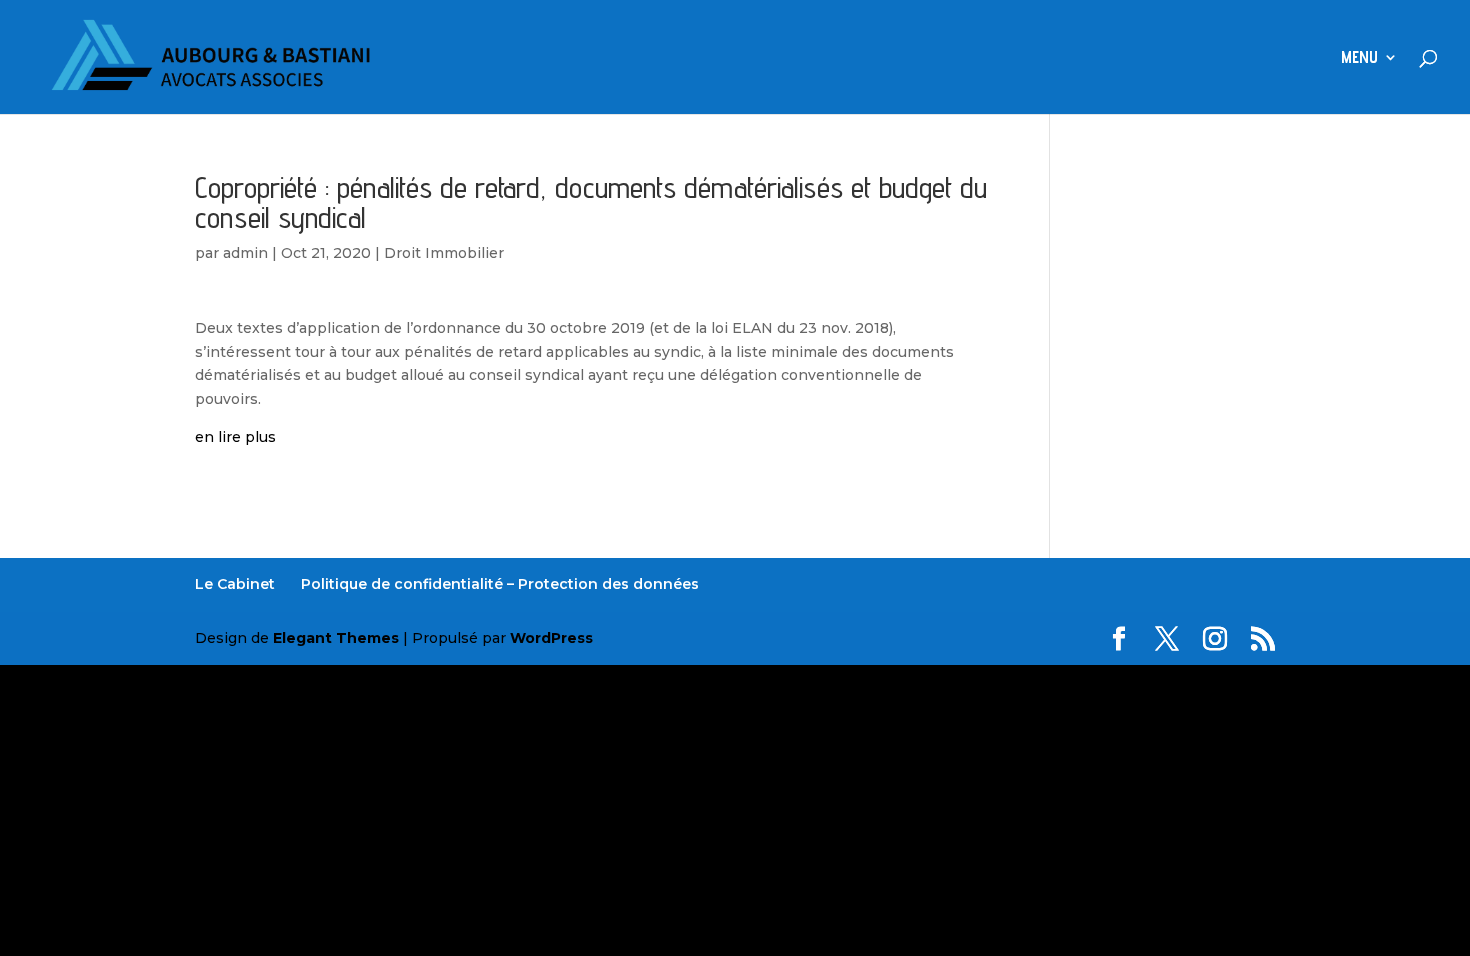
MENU (1359, 58)
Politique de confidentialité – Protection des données (500, 584)
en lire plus (235, 437)
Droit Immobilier (444, 253)
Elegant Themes (336, 638)
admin (245, 253)
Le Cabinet (235, 584)
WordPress (551, 638)
